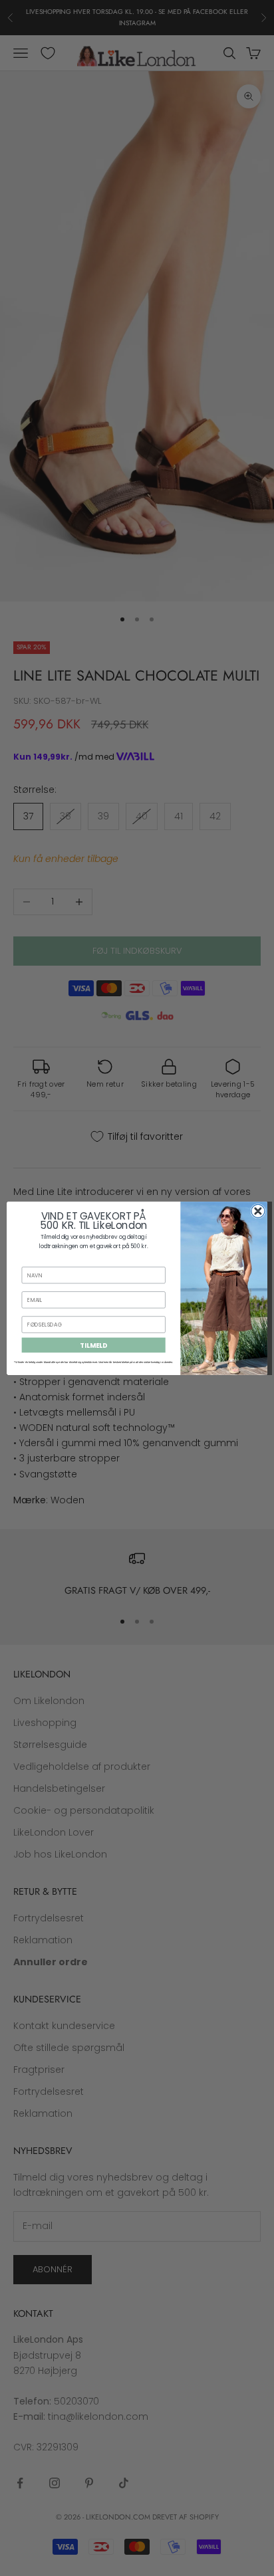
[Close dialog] (258, 1211)
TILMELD (93, 1344)
